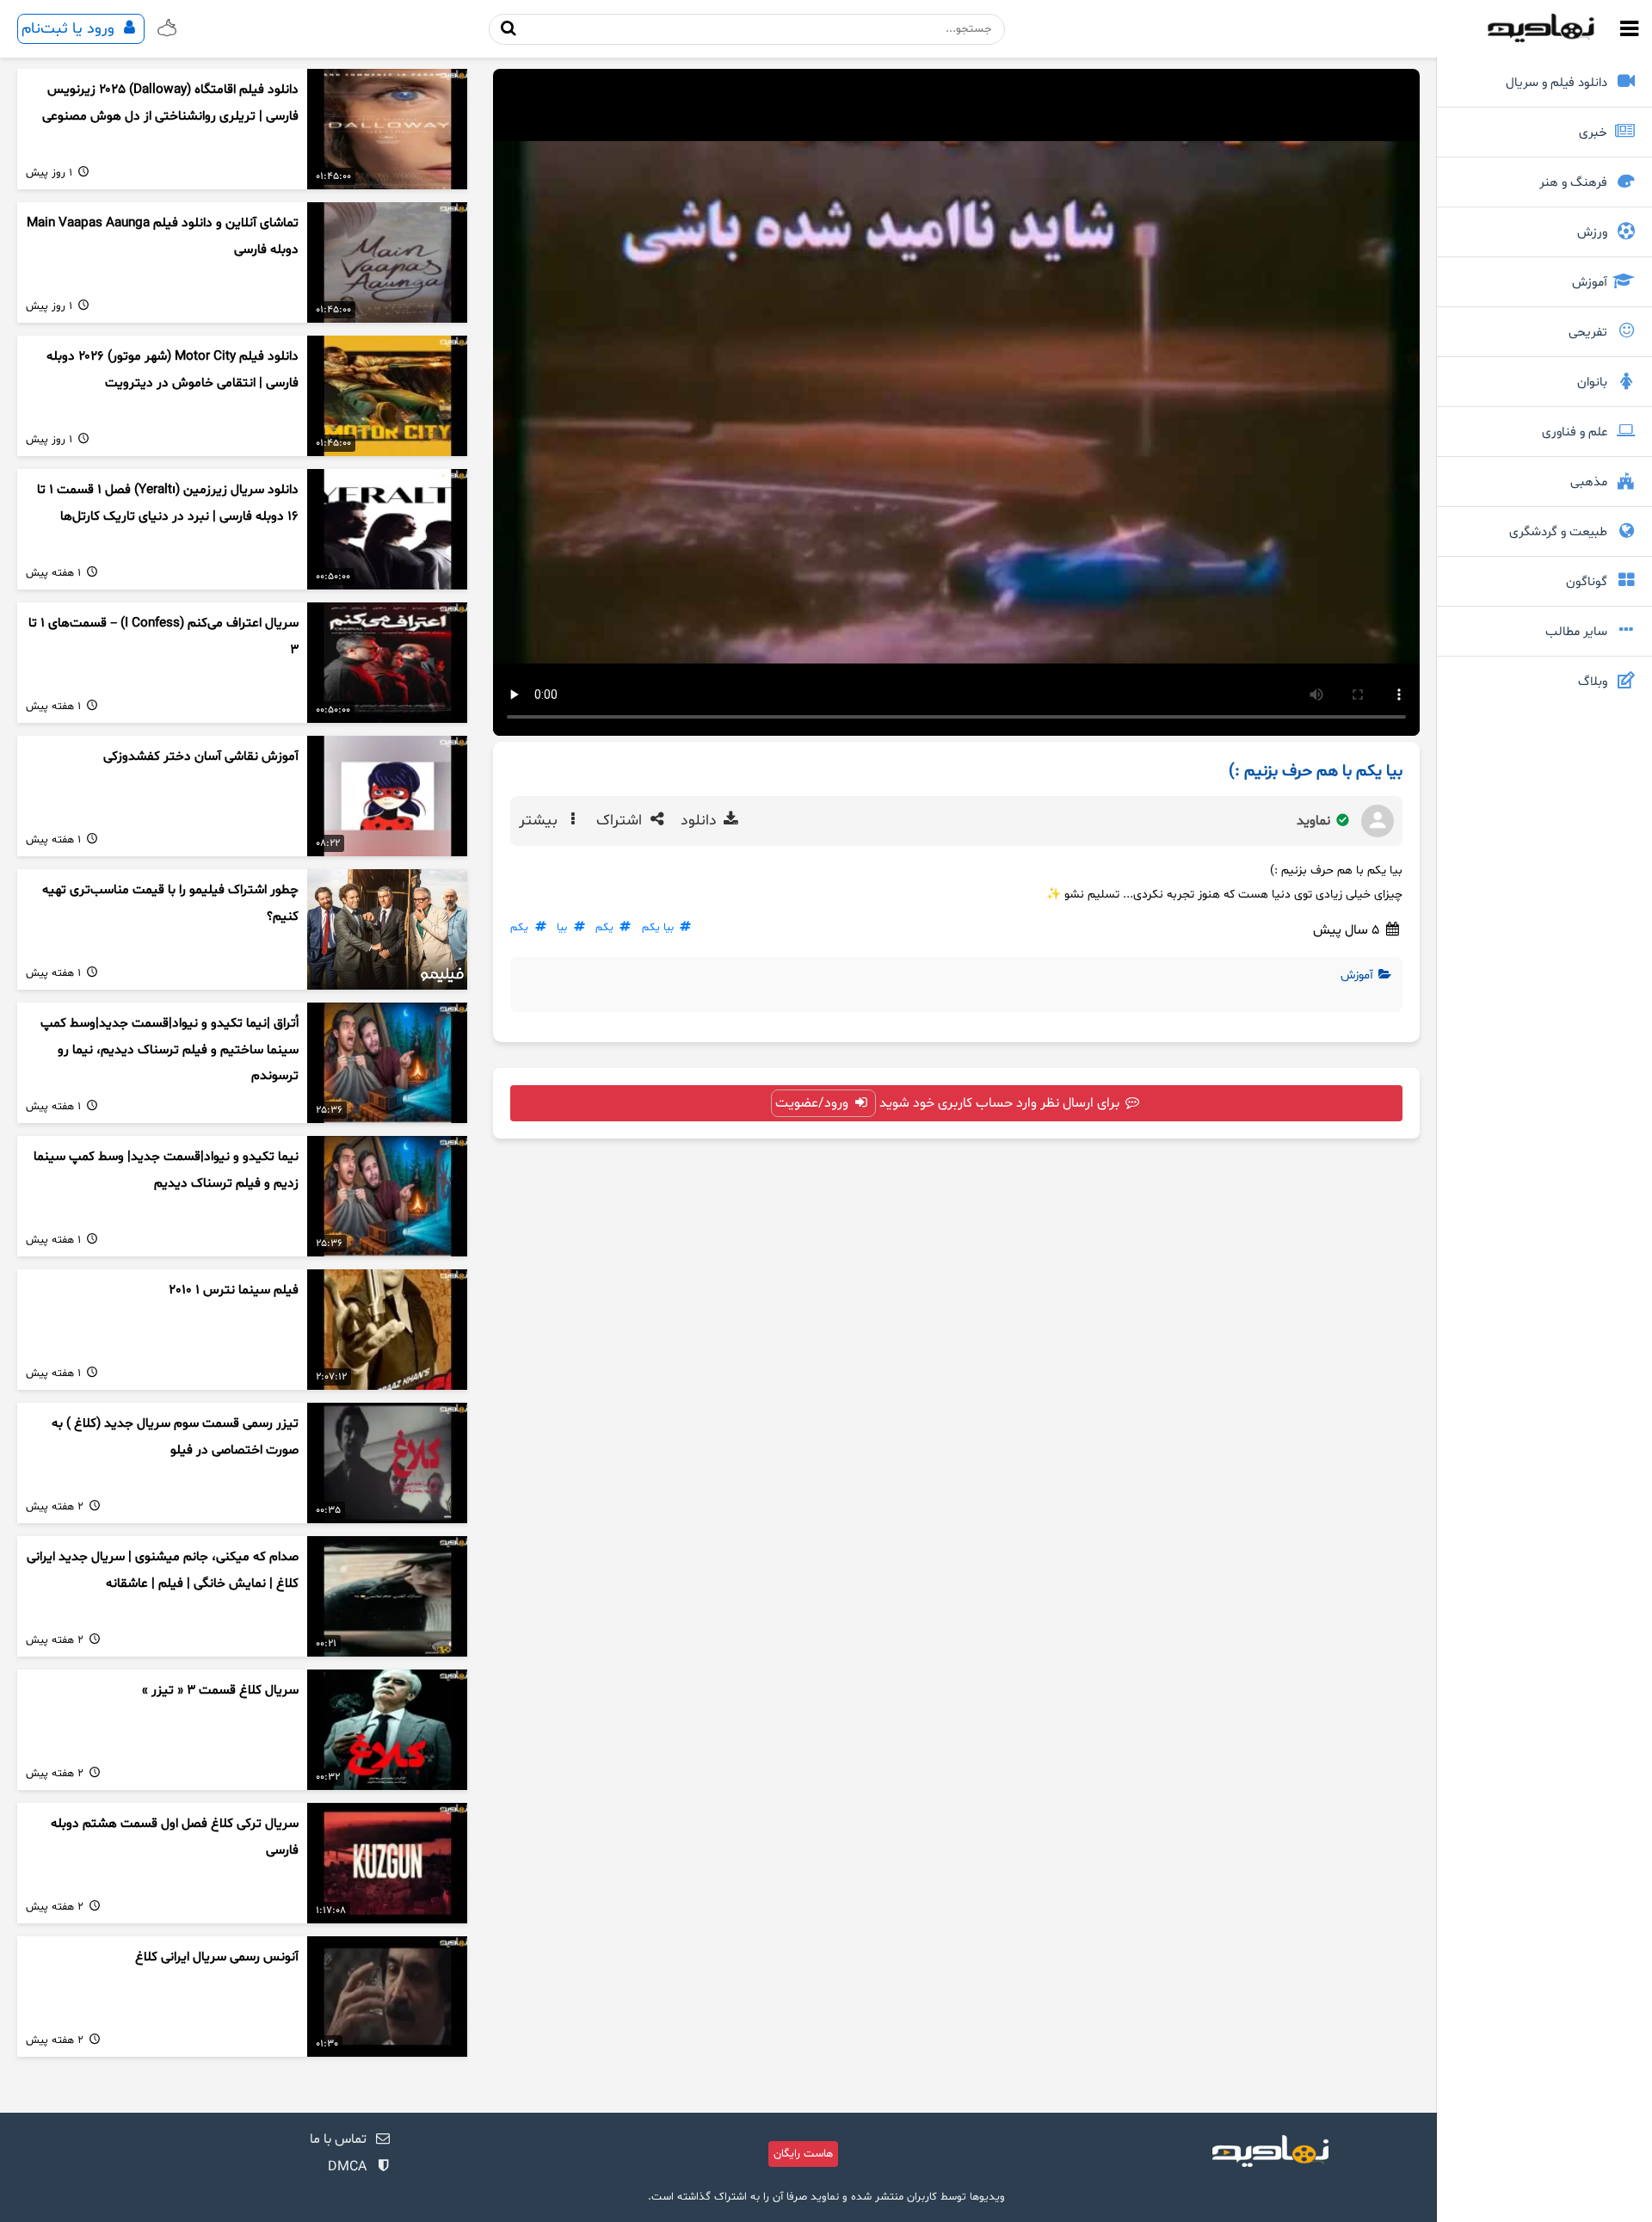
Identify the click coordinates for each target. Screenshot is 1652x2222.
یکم (604, 928)
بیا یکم (658, 928)
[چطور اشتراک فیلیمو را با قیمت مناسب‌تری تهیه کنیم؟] (387, 929)
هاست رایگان (803, 2154)
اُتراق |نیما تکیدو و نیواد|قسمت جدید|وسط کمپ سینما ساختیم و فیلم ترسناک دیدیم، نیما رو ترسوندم (170, 1050)
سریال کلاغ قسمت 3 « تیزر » (220, 1691)
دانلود (701, 821)
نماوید (1315, 821)
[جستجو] (509, 29)
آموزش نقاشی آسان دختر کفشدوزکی (201, 757)
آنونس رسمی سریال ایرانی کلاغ (217, 1957)
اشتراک (621, 821)
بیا (562, 928)
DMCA (347, 2167)
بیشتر (540, 821)
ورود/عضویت (814, 1103)
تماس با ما (338, 2139)
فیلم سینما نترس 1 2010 (234, 1290)
